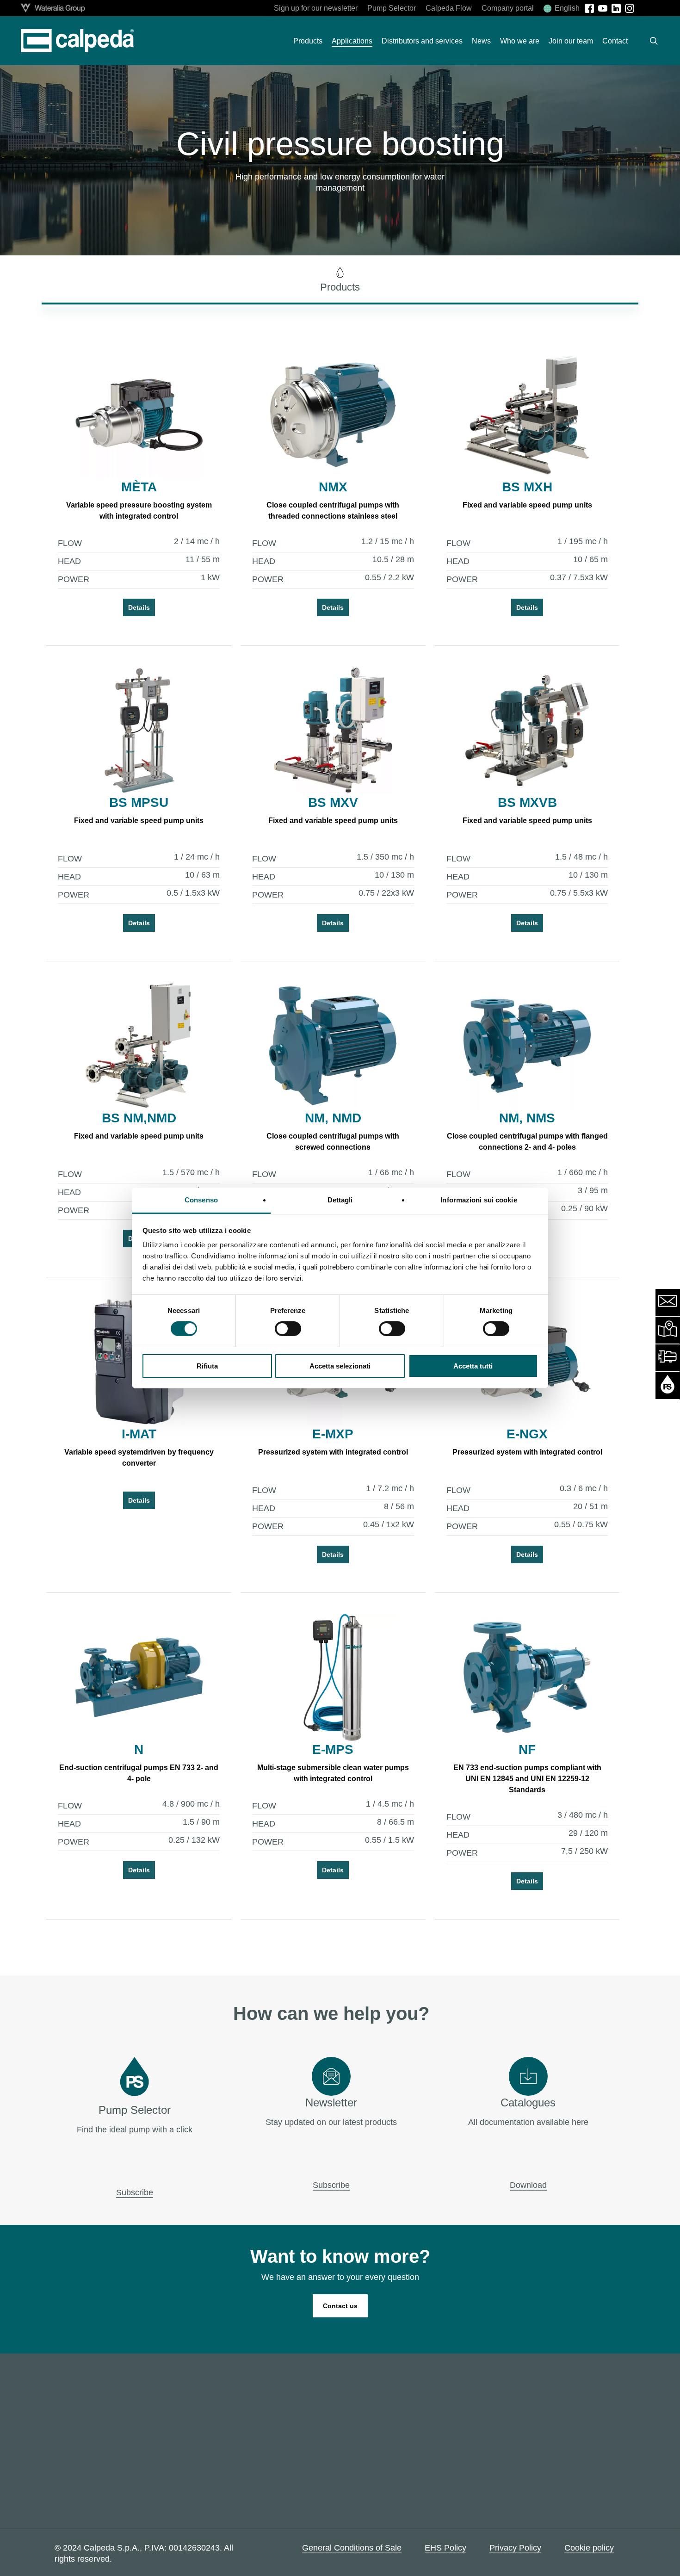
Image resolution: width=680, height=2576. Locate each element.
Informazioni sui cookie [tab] (479, 1200)
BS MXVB (527, 802)
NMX (333, 487)
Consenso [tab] (201, 1200)
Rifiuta (207, 1366)
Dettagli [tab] (340, 1200)
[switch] (288, 1329)
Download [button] (528, 2185)
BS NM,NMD (139, 1118)
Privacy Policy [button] (515, 2548)
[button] (340, 280)
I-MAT (139, 1434)
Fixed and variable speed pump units (527, 505)
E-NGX (527, 1434)
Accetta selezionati (340, 1366)
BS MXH (527, 487)
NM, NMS (527, 1118)
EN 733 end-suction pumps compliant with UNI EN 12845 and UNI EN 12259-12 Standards (527, 1779)
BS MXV (333, 802)
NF (527, 1749)
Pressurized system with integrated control (333, 1452)
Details (139, 607)
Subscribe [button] (135, 2192)
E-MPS (333, 1749)
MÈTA (139, 487)
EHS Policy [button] (445, 2548)
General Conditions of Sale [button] (352, 2548)
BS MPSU (139, 802)
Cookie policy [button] (589, 2548)
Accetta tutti (473, 1366)
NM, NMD (333, 1118)
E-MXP (333, 1434)
